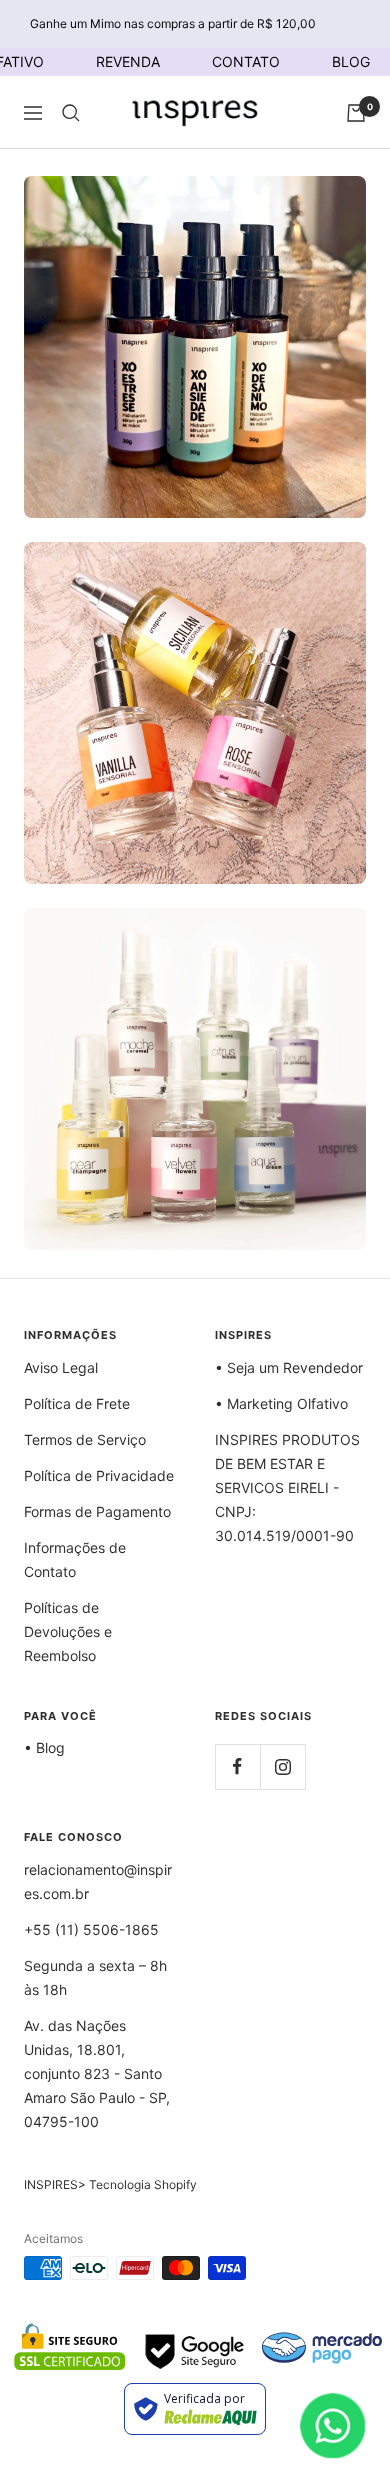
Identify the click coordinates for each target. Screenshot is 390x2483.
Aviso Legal (61, 1367)
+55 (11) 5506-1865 (91, 1929)
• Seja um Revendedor (289, 1367)
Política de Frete (77, 1403)
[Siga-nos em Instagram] (282, 1766)
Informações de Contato (75, 1559)
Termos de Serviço (85, 1439)
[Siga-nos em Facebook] (237, 1766)
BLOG (351, 61)
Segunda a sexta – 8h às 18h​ (95, 1977)
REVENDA (128, 61)
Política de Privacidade (99, 1475)
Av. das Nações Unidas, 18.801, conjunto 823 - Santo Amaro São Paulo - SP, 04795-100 (97, 2073)
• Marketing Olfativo (281, 1403)
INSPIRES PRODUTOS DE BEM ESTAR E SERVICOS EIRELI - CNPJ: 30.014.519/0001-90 (287, 1487)
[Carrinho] (356, 113)
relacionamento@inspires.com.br (98, 1881)
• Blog (44, 1747)
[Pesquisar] (71, 113)
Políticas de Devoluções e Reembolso (68, 1631)
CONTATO (246, 61)
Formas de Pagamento (97, 1511)
